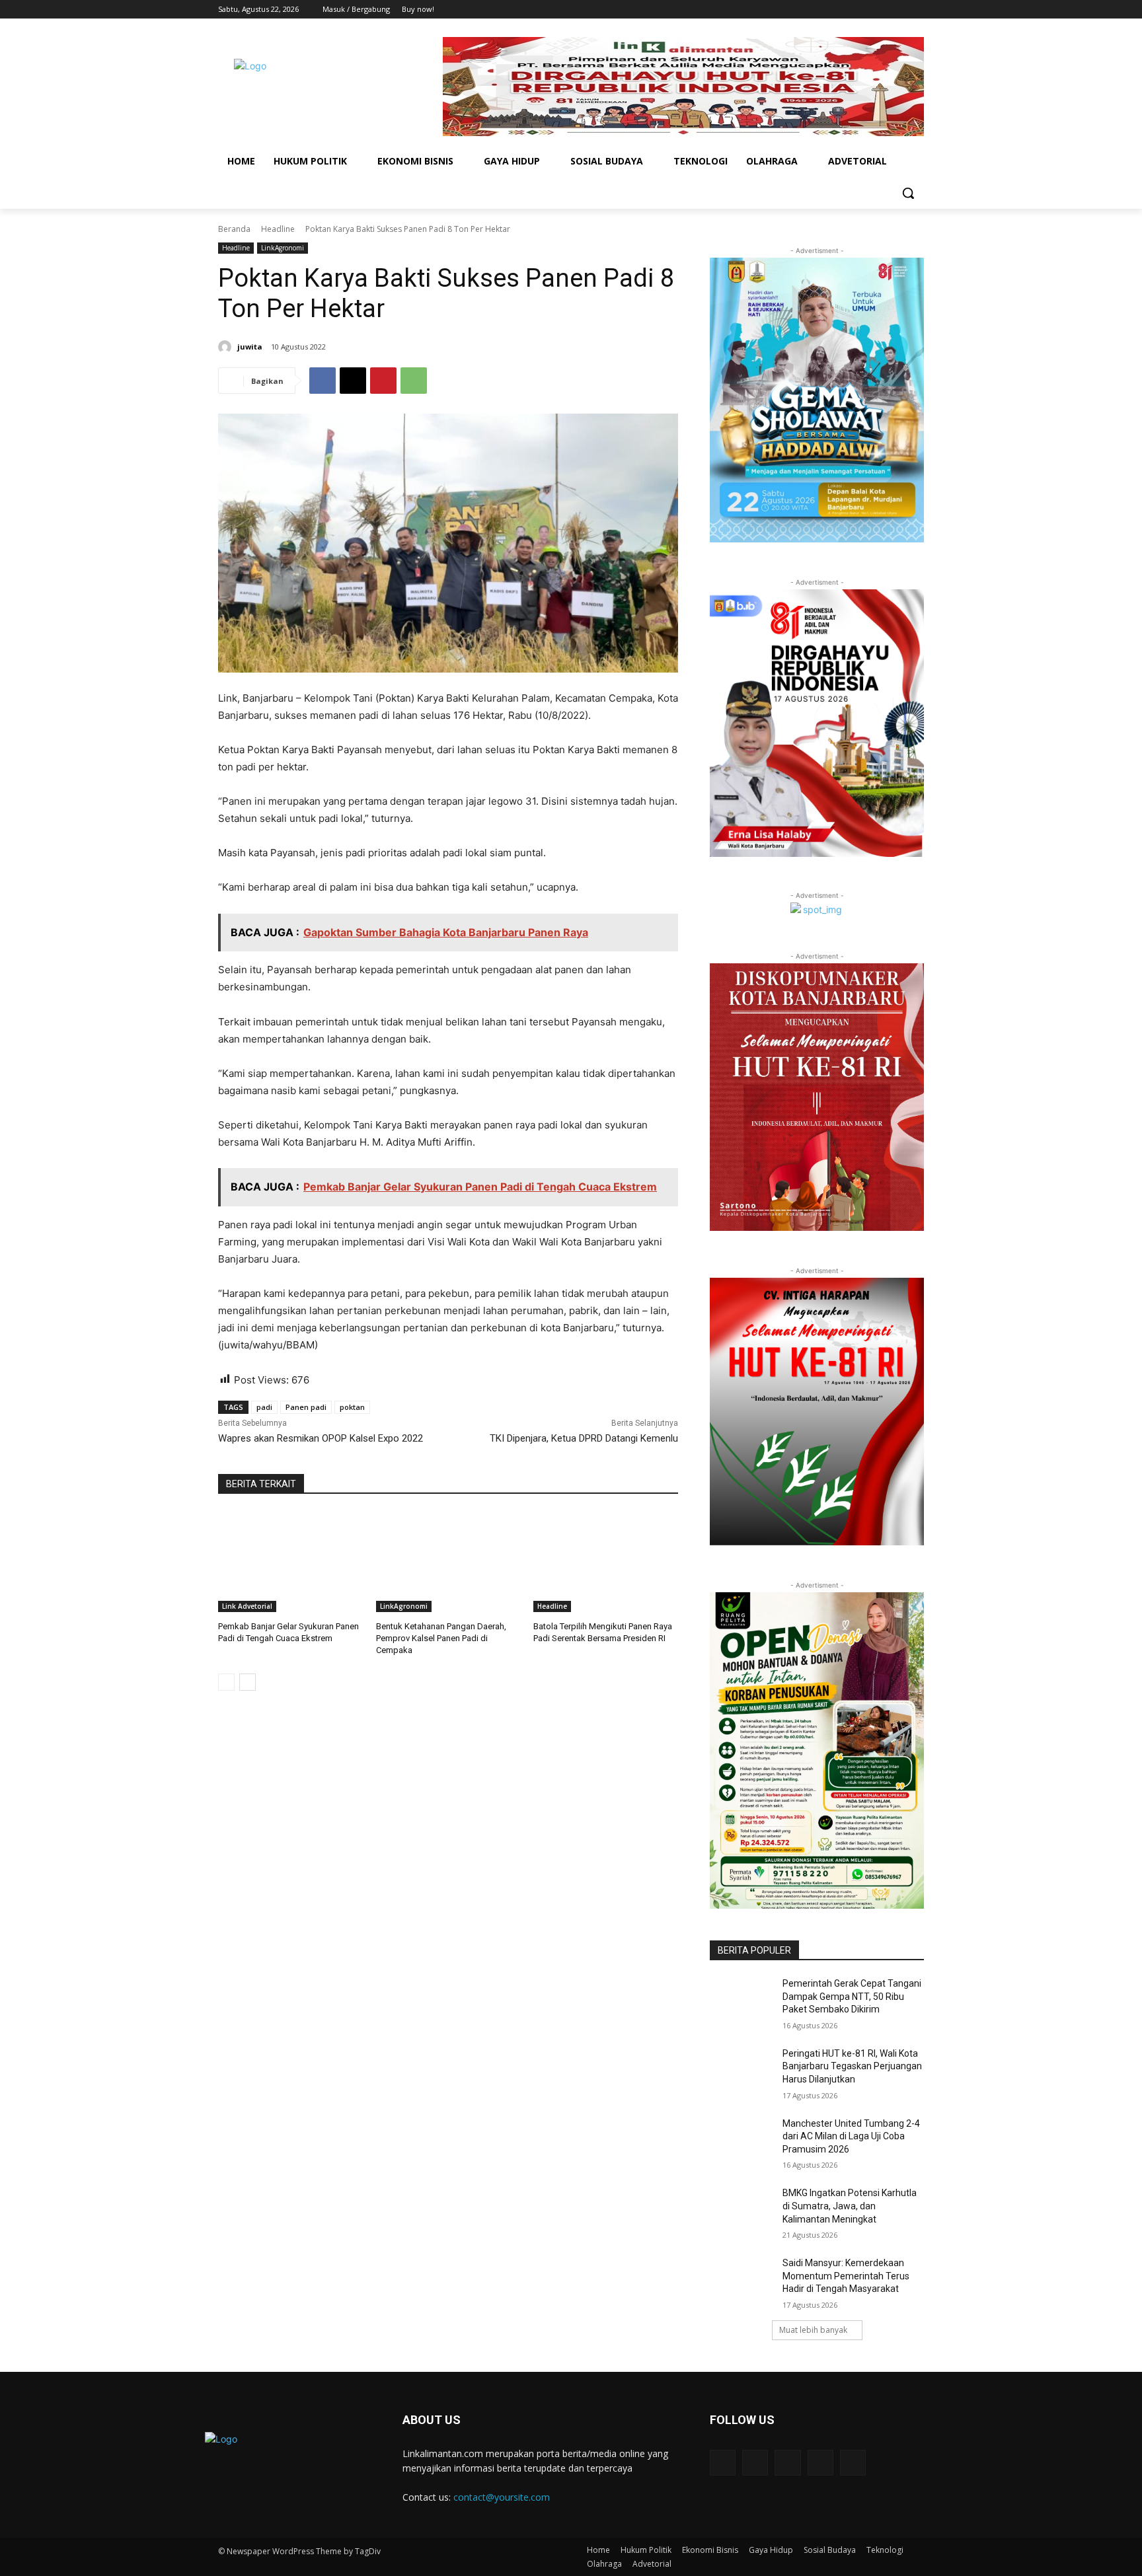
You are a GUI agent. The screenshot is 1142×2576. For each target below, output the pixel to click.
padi (264, 1407)
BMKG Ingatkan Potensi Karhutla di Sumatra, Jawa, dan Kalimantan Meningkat (850, 2206)
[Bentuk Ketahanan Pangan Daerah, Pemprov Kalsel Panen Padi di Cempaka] (448, 1562)
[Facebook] (843, 10)
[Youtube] (916, 10)
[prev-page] (226, 1682)
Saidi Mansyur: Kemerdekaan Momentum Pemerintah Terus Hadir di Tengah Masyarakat (846, 2276)
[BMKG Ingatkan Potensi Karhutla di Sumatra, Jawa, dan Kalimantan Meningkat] (742, 2209)
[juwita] (227, 347)
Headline (278, 229)
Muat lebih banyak (813, 2330)
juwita (250, 347)
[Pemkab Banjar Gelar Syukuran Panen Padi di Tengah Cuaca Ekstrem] (290, 1562)
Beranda (234, 229)
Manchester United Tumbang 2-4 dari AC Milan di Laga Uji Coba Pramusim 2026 (851, 2136)
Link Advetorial (247, 1606)
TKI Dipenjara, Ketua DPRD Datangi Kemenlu (584, 1438)
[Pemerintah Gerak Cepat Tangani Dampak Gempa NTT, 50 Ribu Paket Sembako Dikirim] (742, 2000)
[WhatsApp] (414, 381)
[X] (880, 10)
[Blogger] (723, 2463)
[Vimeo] (898, 10)
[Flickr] (787, 2463)
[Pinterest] (383, 381)
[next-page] (247, 1682)
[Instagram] (861, 10)
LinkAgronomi (283, 248)
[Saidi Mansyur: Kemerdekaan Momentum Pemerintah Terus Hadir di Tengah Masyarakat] (742, 2279)
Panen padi (306, 1407)
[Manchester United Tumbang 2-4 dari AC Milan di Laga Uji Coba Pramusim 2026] (742, 2140)
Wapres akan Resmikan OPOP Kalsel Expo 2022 (321, 1438)
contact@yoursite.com (502, 2497)
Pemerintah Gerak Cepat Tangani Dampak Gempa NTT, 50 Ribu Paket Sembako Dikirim (852, 1996)
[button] (908, 193)
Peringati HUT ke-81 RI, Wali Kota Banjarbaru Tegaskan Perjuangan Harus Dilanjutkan (852, 2066)
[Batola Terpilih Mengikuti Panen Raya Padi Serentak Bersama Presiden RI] (606, 1562)
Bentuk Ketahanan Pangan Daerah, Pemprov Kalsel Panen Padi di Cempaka (441, 1638)
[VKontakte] (853, 2463)
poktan (352, 1407)
